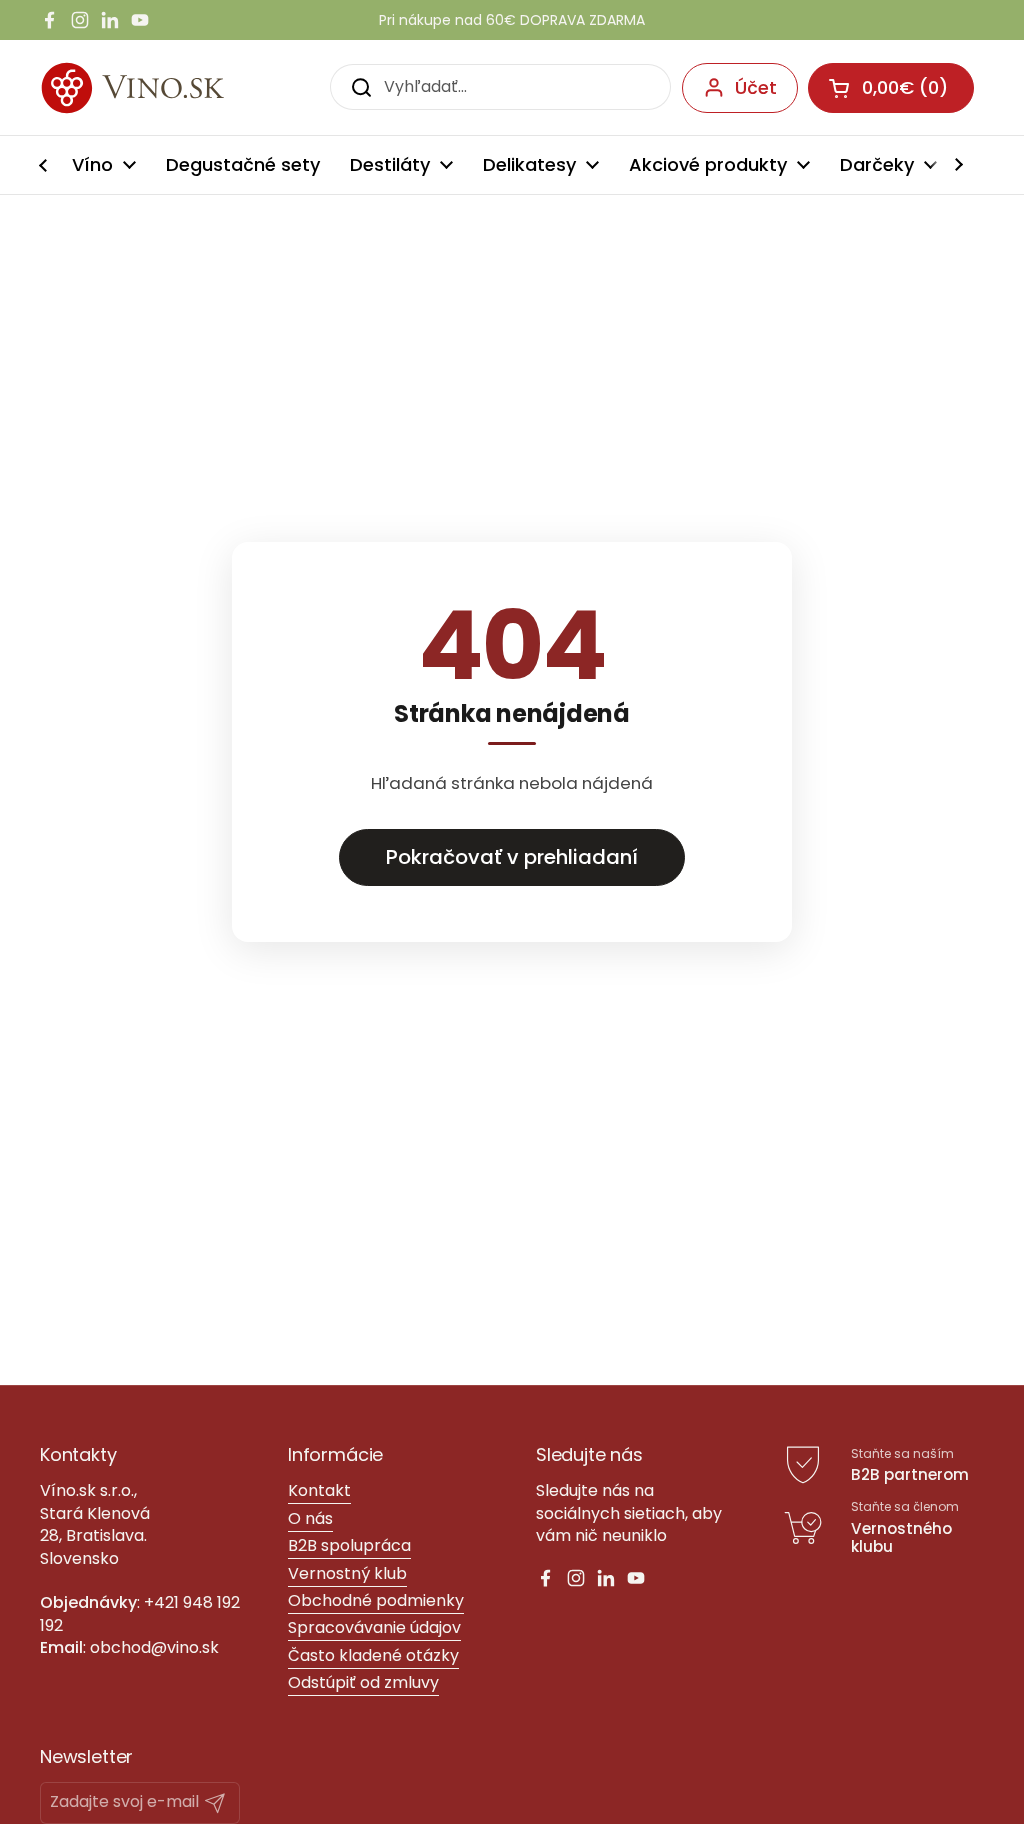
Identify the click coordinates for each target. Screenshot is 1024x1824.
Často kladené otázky (373, 1655)
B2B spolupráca (349, 1545)
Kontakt (319, 1490)
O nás (310, 1518)
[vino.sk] (168, 87)
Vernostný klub (347, 1573)
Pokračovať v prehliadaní (512, 857)
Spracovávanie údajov (374, 1627)
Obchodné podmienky (376, 1600)
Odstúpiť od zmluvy (363, 1682)
